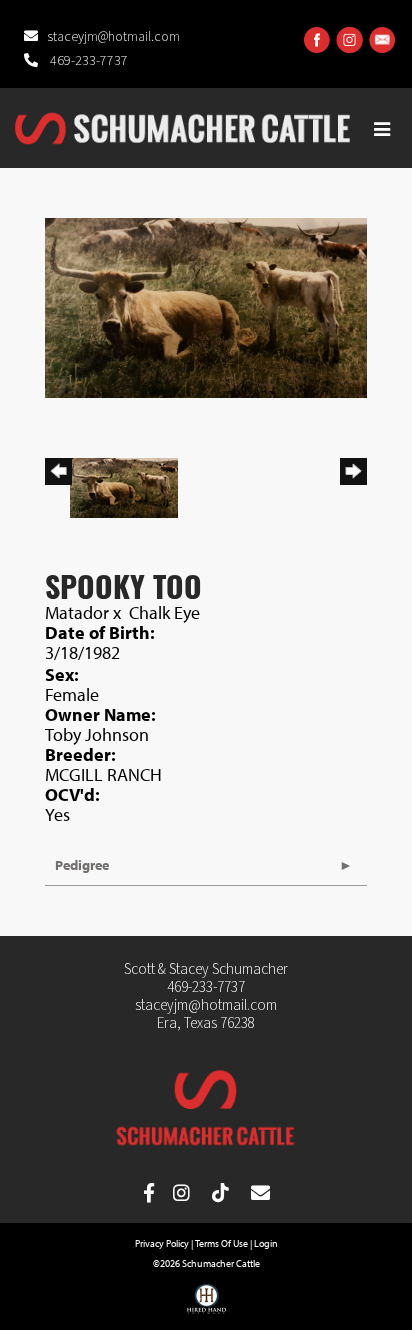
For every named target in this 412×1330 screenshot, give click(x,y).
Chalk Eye (164, 612)
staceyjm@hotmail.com (113, 37)
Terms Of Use (221, 1243)
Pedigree (82, 865)
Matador (77, 612)
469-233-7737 (87, 61)
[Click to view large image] (206, 305)
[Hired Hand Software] (206, 1306)
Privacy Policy (162, 1243)
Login (266, 1243)
